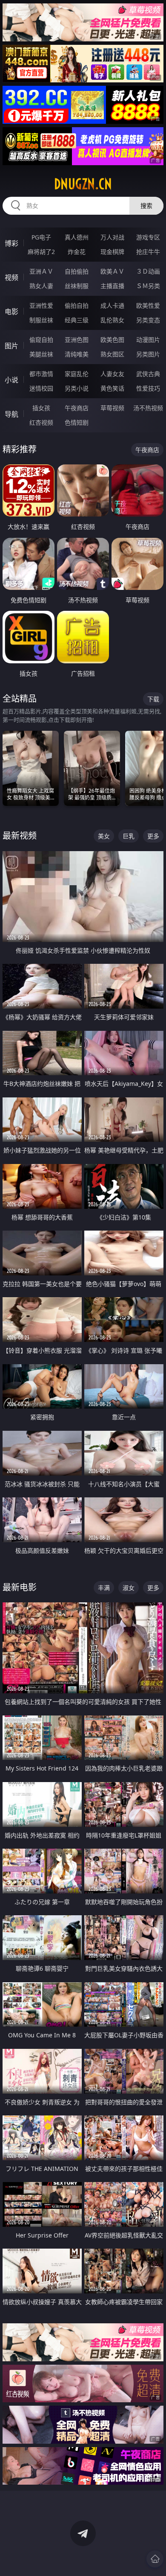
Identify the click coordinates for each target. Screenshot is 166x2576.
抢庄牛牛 (148, 252)
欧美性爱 (148, 305)
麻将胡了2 (41, 252)
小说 (11, 380)
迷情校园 (41, 388)
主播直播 (112, 286)
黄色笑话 (112, 388)
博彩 (11, 243)
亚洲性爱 (41, 305)
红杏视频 (41, 422)
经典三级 (77, 320)
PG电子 (41, 237)
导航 (11, 414)
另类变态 (148, 320)
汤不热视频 (148, 408)
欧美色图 (112, 340)
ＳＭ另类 (148, 286)
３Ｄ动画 (148, 271)
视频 (11, 277)
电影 (11, 312)
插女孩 (41, 408)
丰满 (104, 1588)
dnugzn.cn (83, 184)
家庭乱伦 (77, 374)
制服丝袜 (41, 320)
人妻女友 (112, 374)
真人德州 (77, 237)
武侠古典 (148, 374)
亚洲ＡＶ (41, 271)
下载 (153, 699)
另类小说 (77, 388)
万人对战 (112, 237)
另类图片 (148, 354)
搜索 (146, 206)
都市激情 (41, 374)
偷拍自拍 (77, 305)
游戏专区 (148, 237)
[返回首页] (155, 2559)
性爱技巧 (148, 388)
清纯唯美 (77, 354)
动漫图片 (148, 340)
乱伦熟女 (112, 320)
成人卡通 (112, 305)
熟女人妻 (41, 286)
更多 (153, 836)
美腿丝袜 (41, 354)
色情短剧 (77, 422)
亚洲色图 (77, 340)
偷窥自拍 (41, 340)
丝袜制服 (77, 286)
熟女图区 (112, 354)
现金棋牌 (112, 252)
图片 (11, 346)
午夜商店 (77, 408)
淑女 (129, 1588)
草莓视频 (112, 408)
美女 (104, 836)
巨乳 (129, 836)
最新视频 (20, 836)
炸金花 (77, 252)
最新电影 (20, 1587)
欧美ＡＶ (112, 271)
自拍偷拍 (77, 271)
